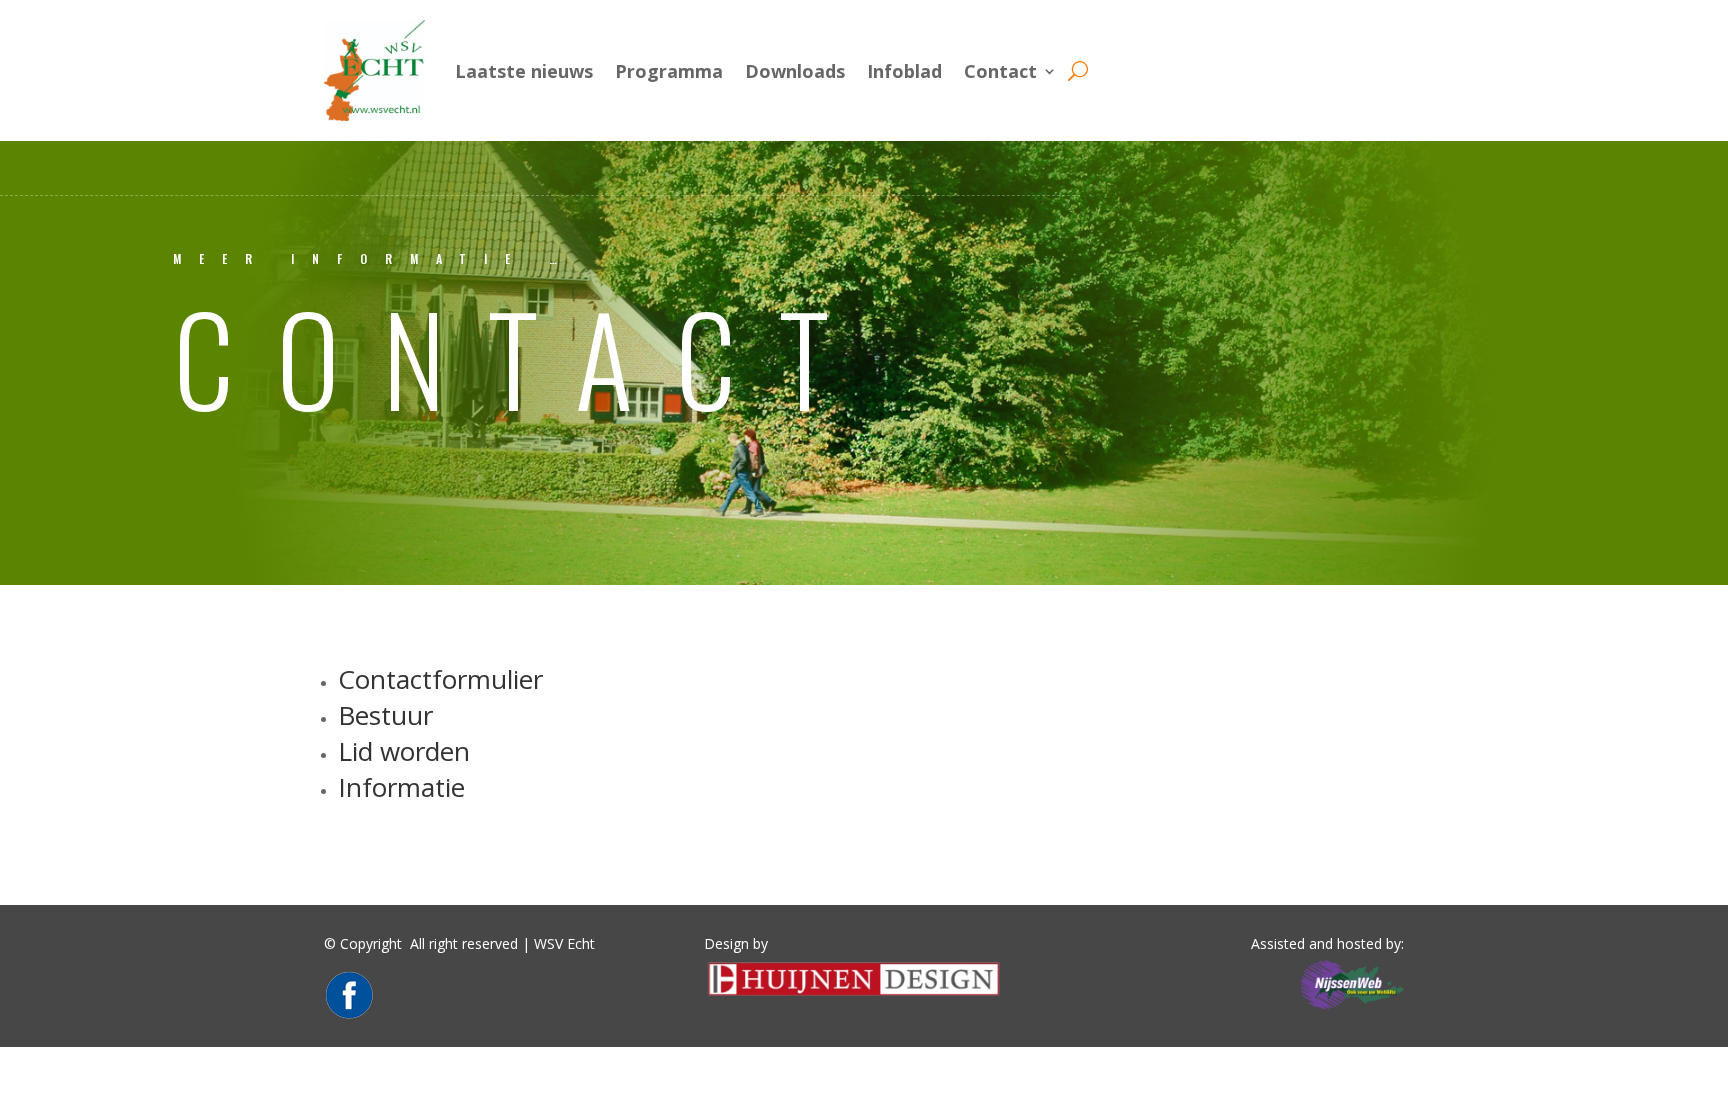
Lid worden (404, 751)
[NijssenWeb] (1351, 1009)
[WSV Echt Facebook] (349, 1014)
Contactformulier (440, 679)
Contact (1000, 71)
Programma (669, 71)
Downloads (795, 71)
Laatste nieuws (524, 71)
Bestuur (385, 715)
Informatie (401, 787)
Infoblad (904, 71)
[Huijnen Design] (854, 994)
